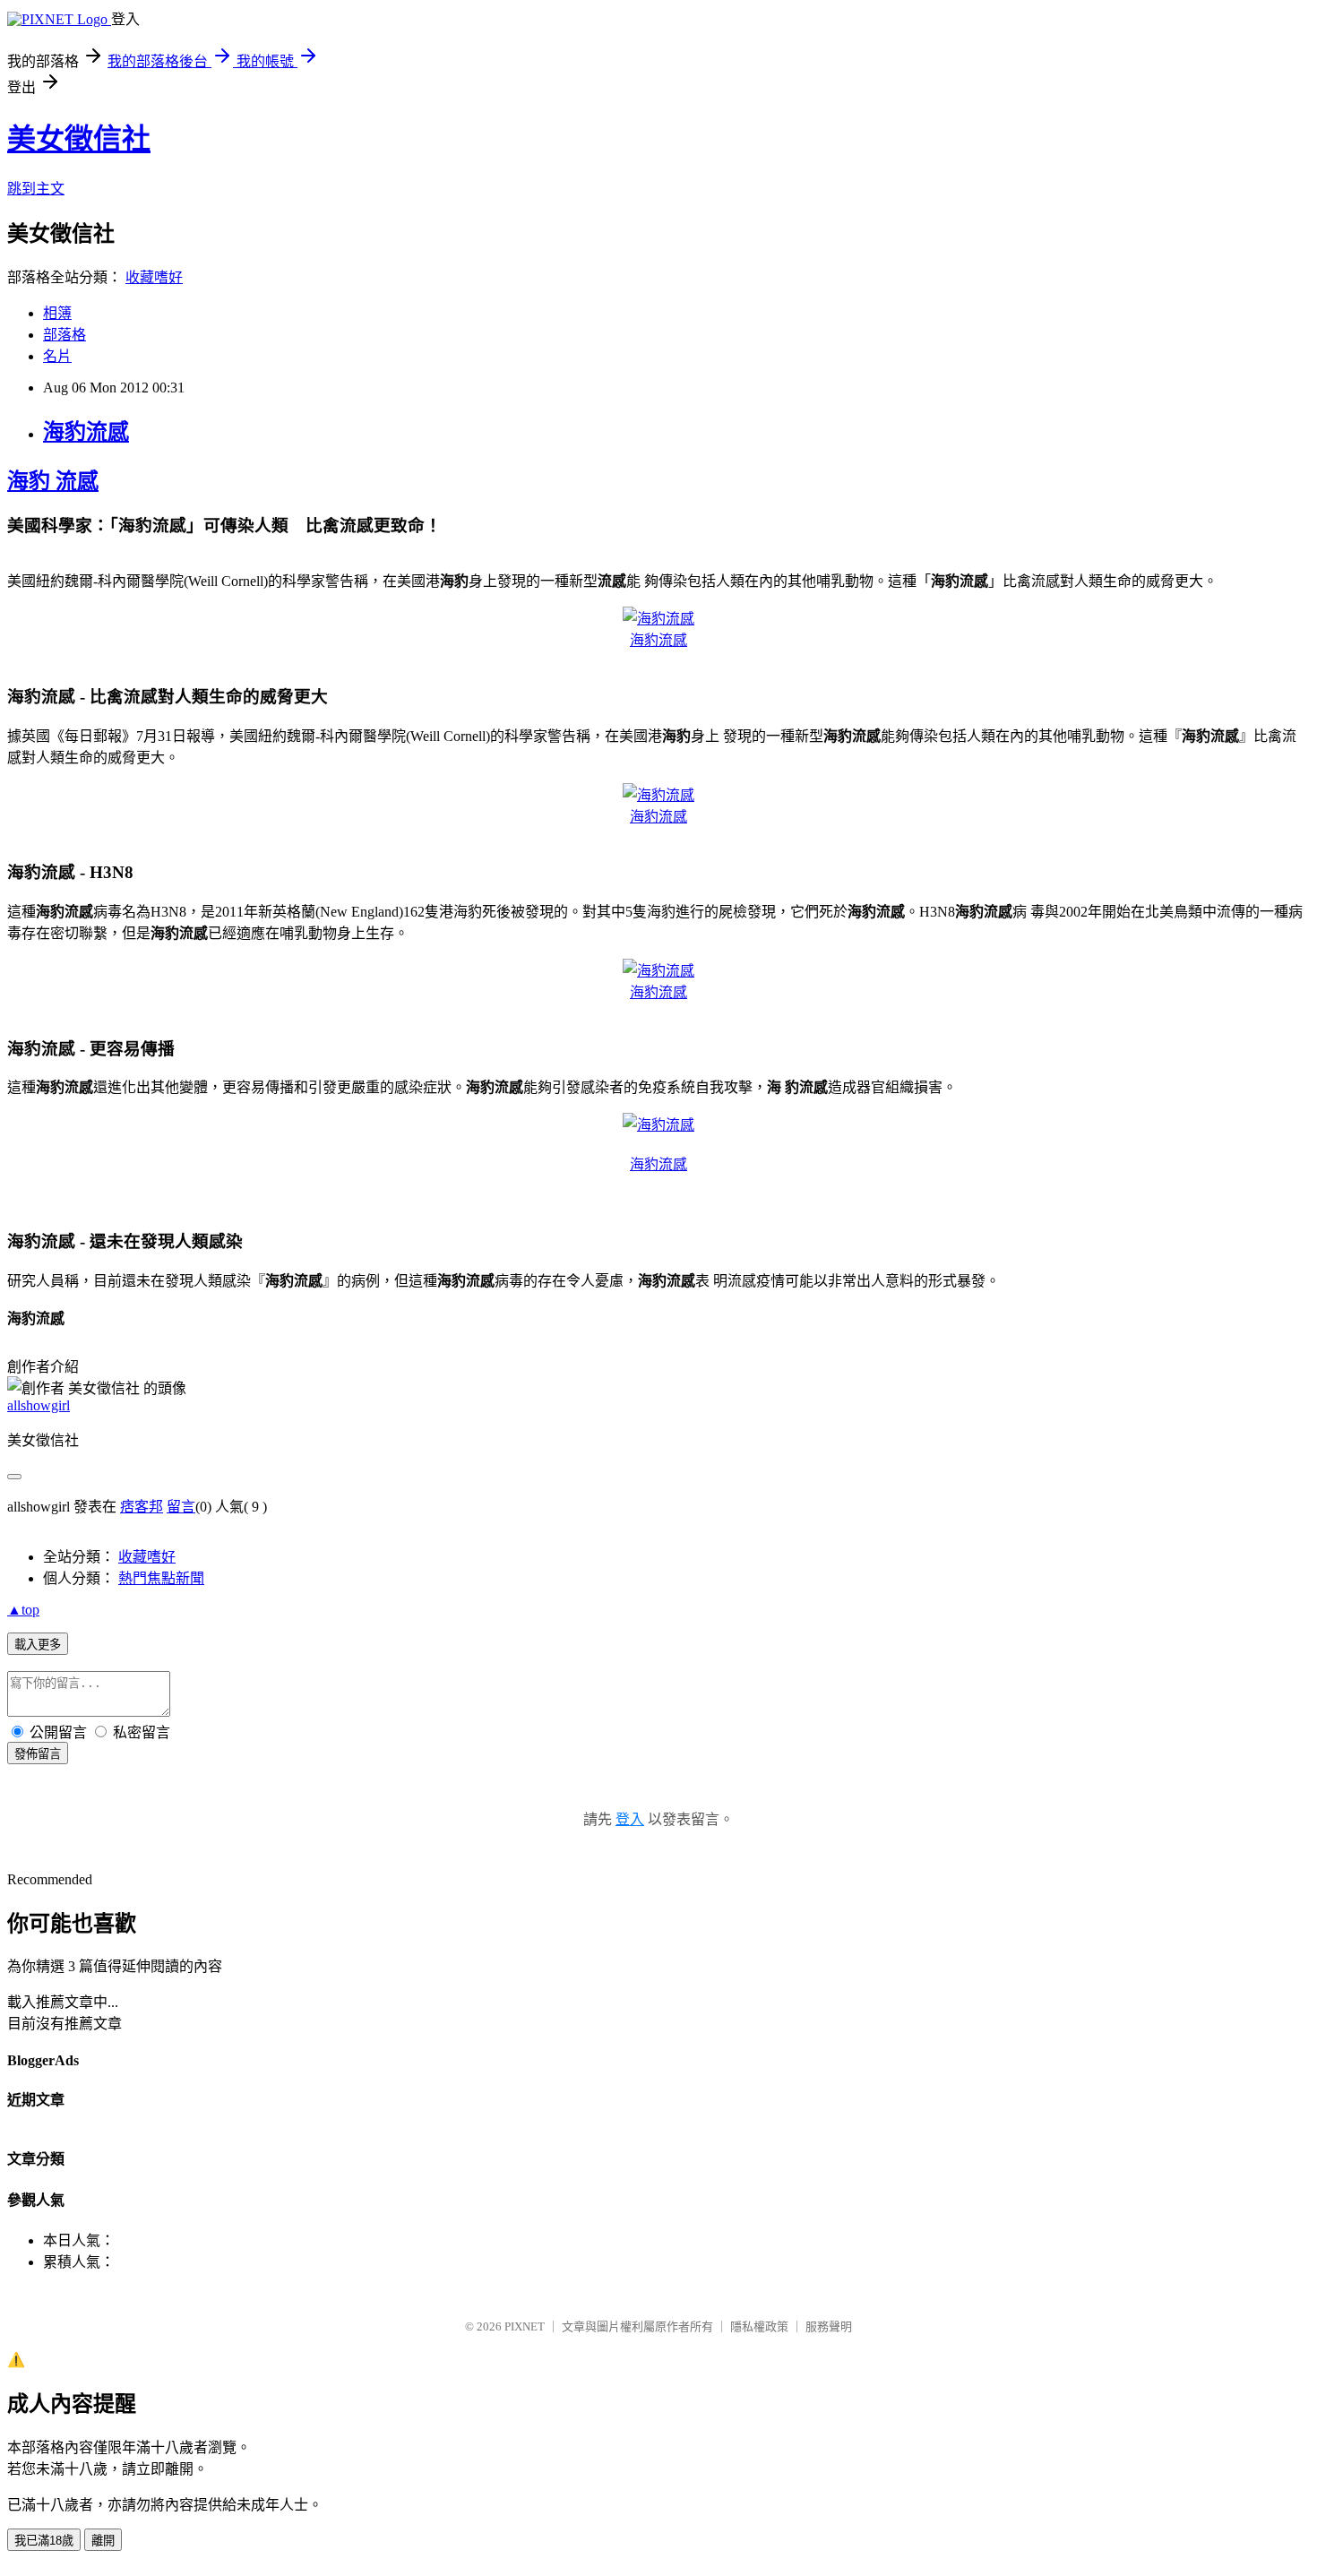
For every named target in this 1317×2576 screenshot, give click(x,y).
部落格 (65, 335)
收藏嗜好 (154, 277)
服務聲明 (829, 2326)
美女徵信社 (79, 139)
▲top (23, 1610)
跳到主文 (36, 189)
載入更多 (38, 1645)
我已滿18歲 (44, 2541)
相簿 (57, 313)
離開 (103, 2541)
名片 (57, 356)
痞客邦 (142, 1507)
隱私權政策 (759, 2326)
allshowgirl (39, 1405)
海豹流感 (86, 432)
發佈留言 (38, 1754)
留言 (181, 1507)
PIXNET (525, 2326)
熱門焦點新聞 (161, 1578)
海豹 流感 (53, 481)
